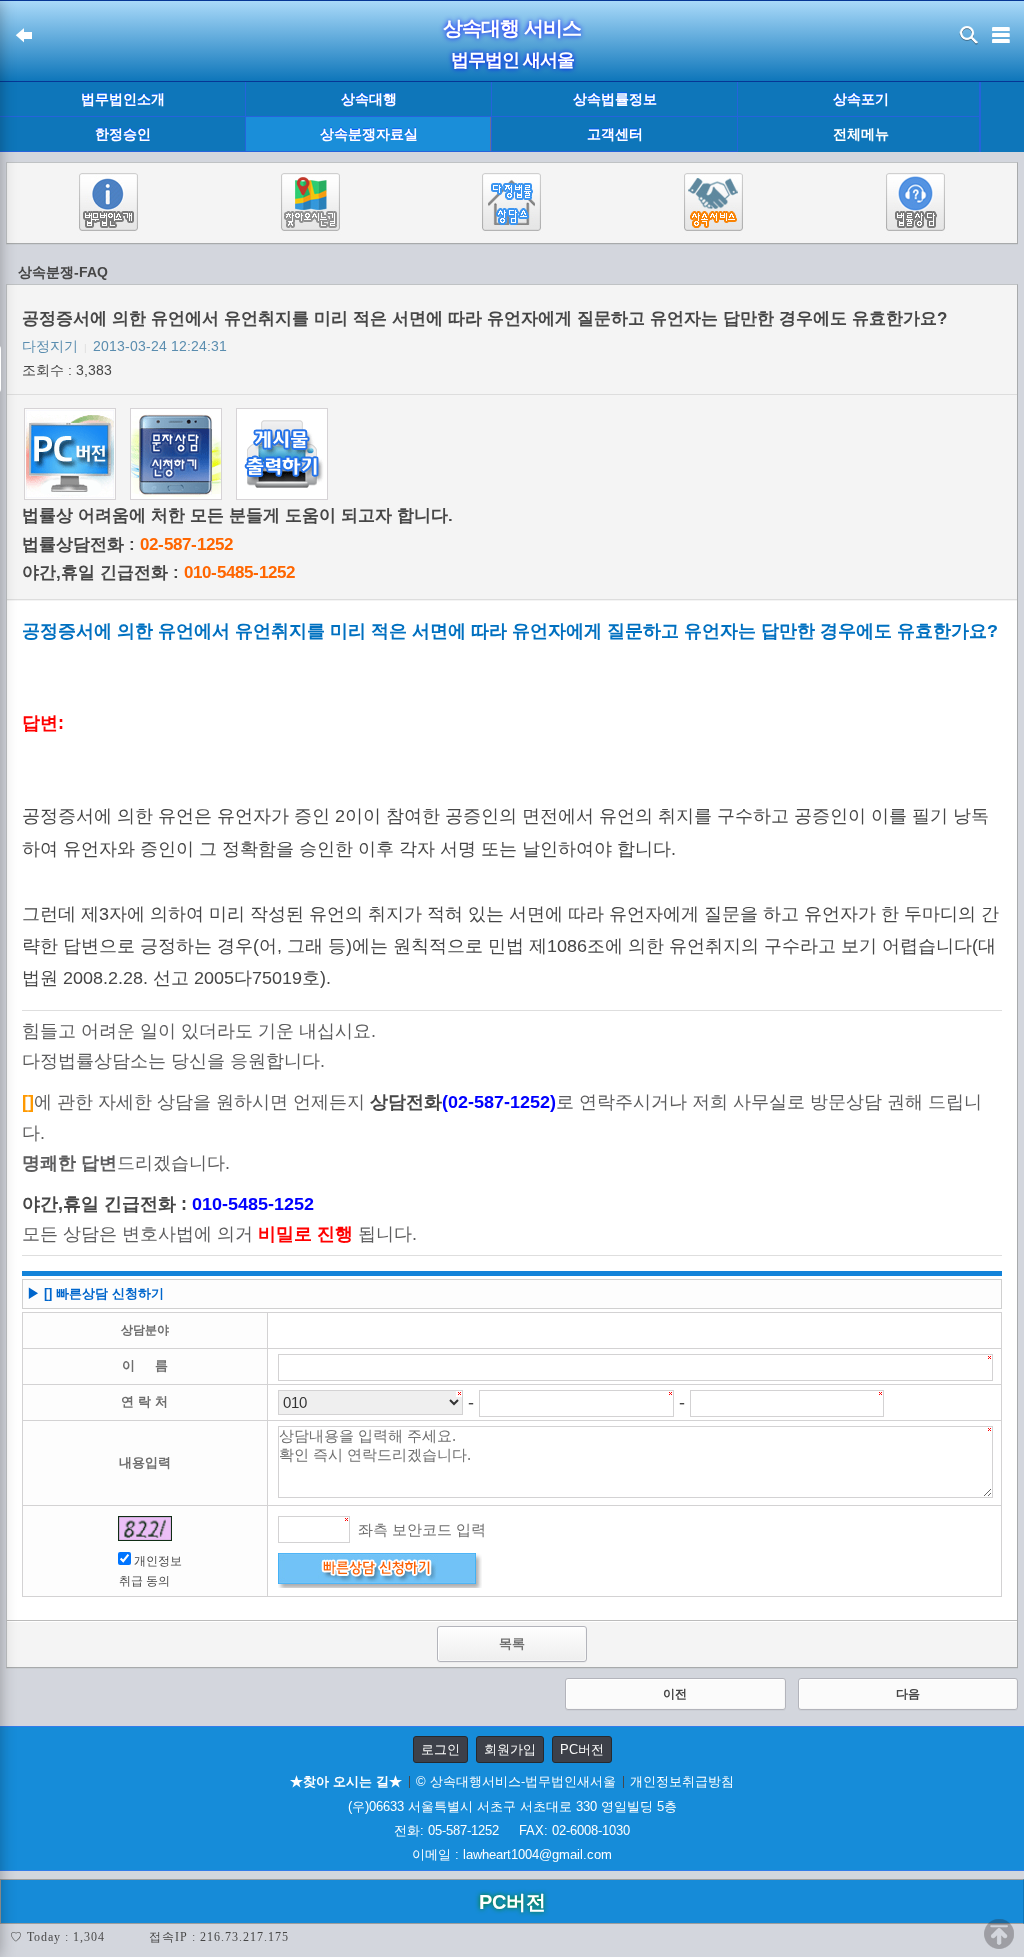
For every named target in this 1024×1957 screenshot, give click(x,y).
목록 (512, 1643)
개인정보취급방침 (682, 1781)
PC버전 (582, 1749)
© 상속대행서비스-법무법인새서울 (516, 1781)
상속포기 (861, 99)
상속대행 (369, 99)
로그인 (440, 1749)
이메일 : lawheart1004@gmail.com (512, 1854)
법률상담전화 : (127, 544)
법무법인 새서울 (512, 60)
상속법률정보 (615, 99)
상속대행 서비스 (512, 28)
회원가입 (510, 1749)
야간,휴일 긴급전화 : (158, 572)
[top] (999, 1934)
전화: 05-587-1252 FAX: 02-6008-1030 (512, 1830)
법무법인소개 (123, 99)
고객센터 (615, 134)
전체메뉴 (861, 134)
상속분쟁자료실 (369, 134)
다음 (908, 1694)
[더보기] (1001, 117)
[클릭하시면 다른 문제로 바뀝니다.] (145, 1528)
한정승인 (123, 134)
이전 (675, 1694)
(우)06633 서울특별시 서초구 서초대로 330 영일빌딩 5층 (512, 1806)
